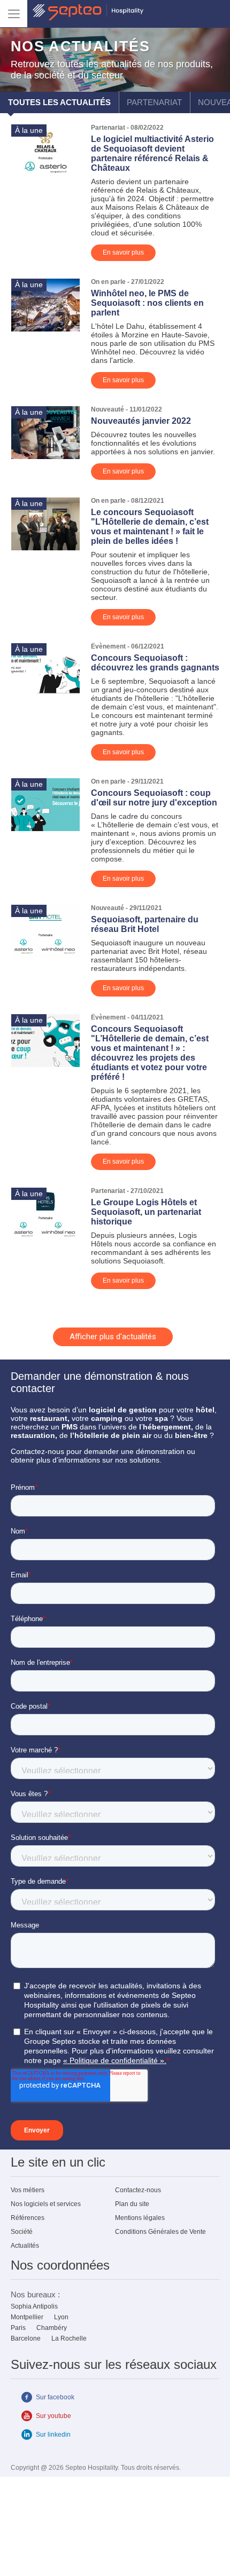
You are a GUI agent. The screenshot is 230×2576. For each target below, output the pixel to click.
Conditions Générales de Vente (160, 2232)
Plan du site (132, 2204)
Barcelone (26, 2338)
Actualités (25, 2246)
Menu (14, 14)
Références (28, 2218)
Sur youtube (53, 2416)
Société (22, 2232)
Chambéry (52, 2328)
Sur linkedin (53, 2435)
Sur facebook (55, 2397)
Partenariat (154, 102)
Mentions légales (140, 2218)
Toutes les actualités (59, 102)
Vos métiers (28, 2190)
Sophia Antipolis (34, 2306)
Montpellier (27, 2317)
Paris (18, 2328)
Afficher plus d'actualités (113, 1337)
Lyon (61, 2317)
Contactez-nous (138, 2190)
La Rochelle (69, 2338)
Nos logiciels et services (46, 2204)
